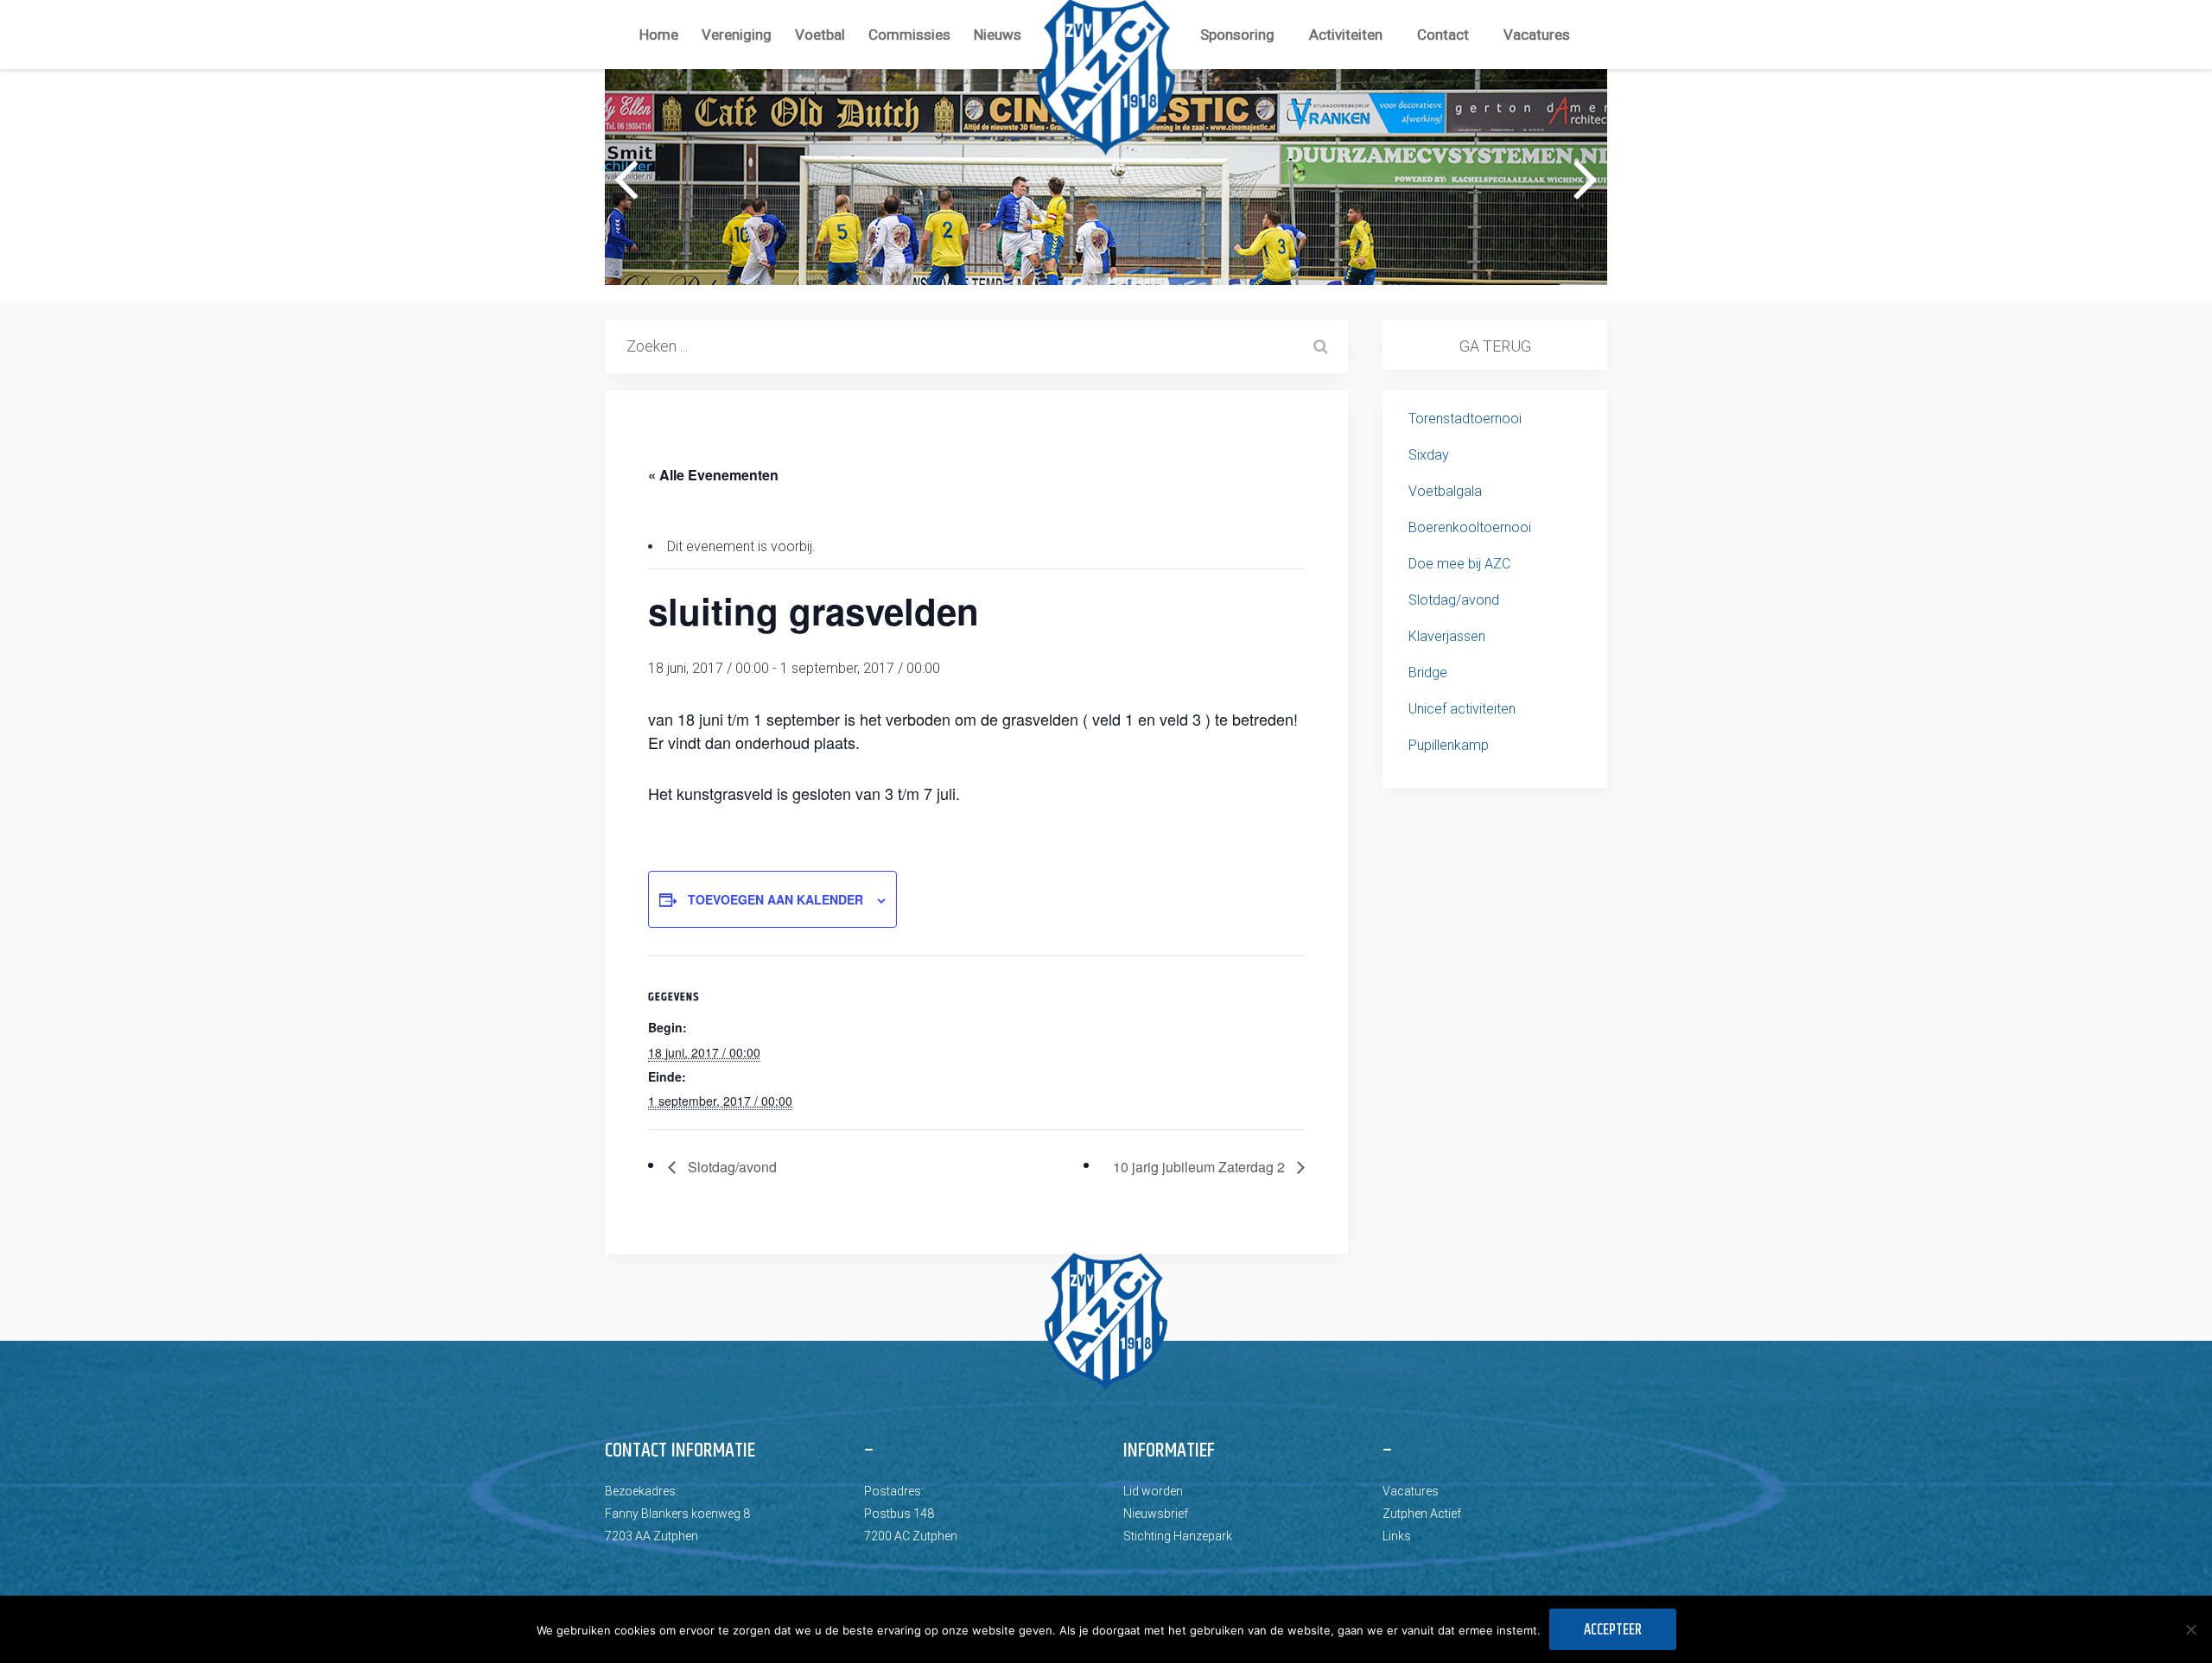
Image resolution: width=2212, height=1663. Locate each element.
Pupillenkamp (1449, 745)
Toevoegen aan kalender (775, 899)
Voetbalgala (1445, 491)
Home (659, 35)
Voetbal (820, 35)
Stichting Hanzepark (1178, 1536)
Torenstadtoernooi (1465, 419)
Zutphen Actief (1422, 1514)
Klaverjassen (1447, 636)
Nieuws (998, 35)
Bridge (1428, 673)
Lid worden (1153, 1491)
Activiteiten (1346, 35)
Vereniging (737, 35)
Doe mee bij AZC (1459, 564)
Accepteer (1613, 1630)
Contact (1443, 35)
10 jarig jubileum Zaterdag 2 (1201, 1167)
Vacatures (1537, 35)
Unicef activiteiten (1462, 709)
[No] (2190, 1629)
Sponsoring (1237, 35)
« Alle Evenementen (713, 475)
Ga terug (1495, 346)
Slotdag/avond (731, 1167)
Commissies (909, 35)
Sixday (1429, 455)
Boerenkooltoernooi (1470, 527)
